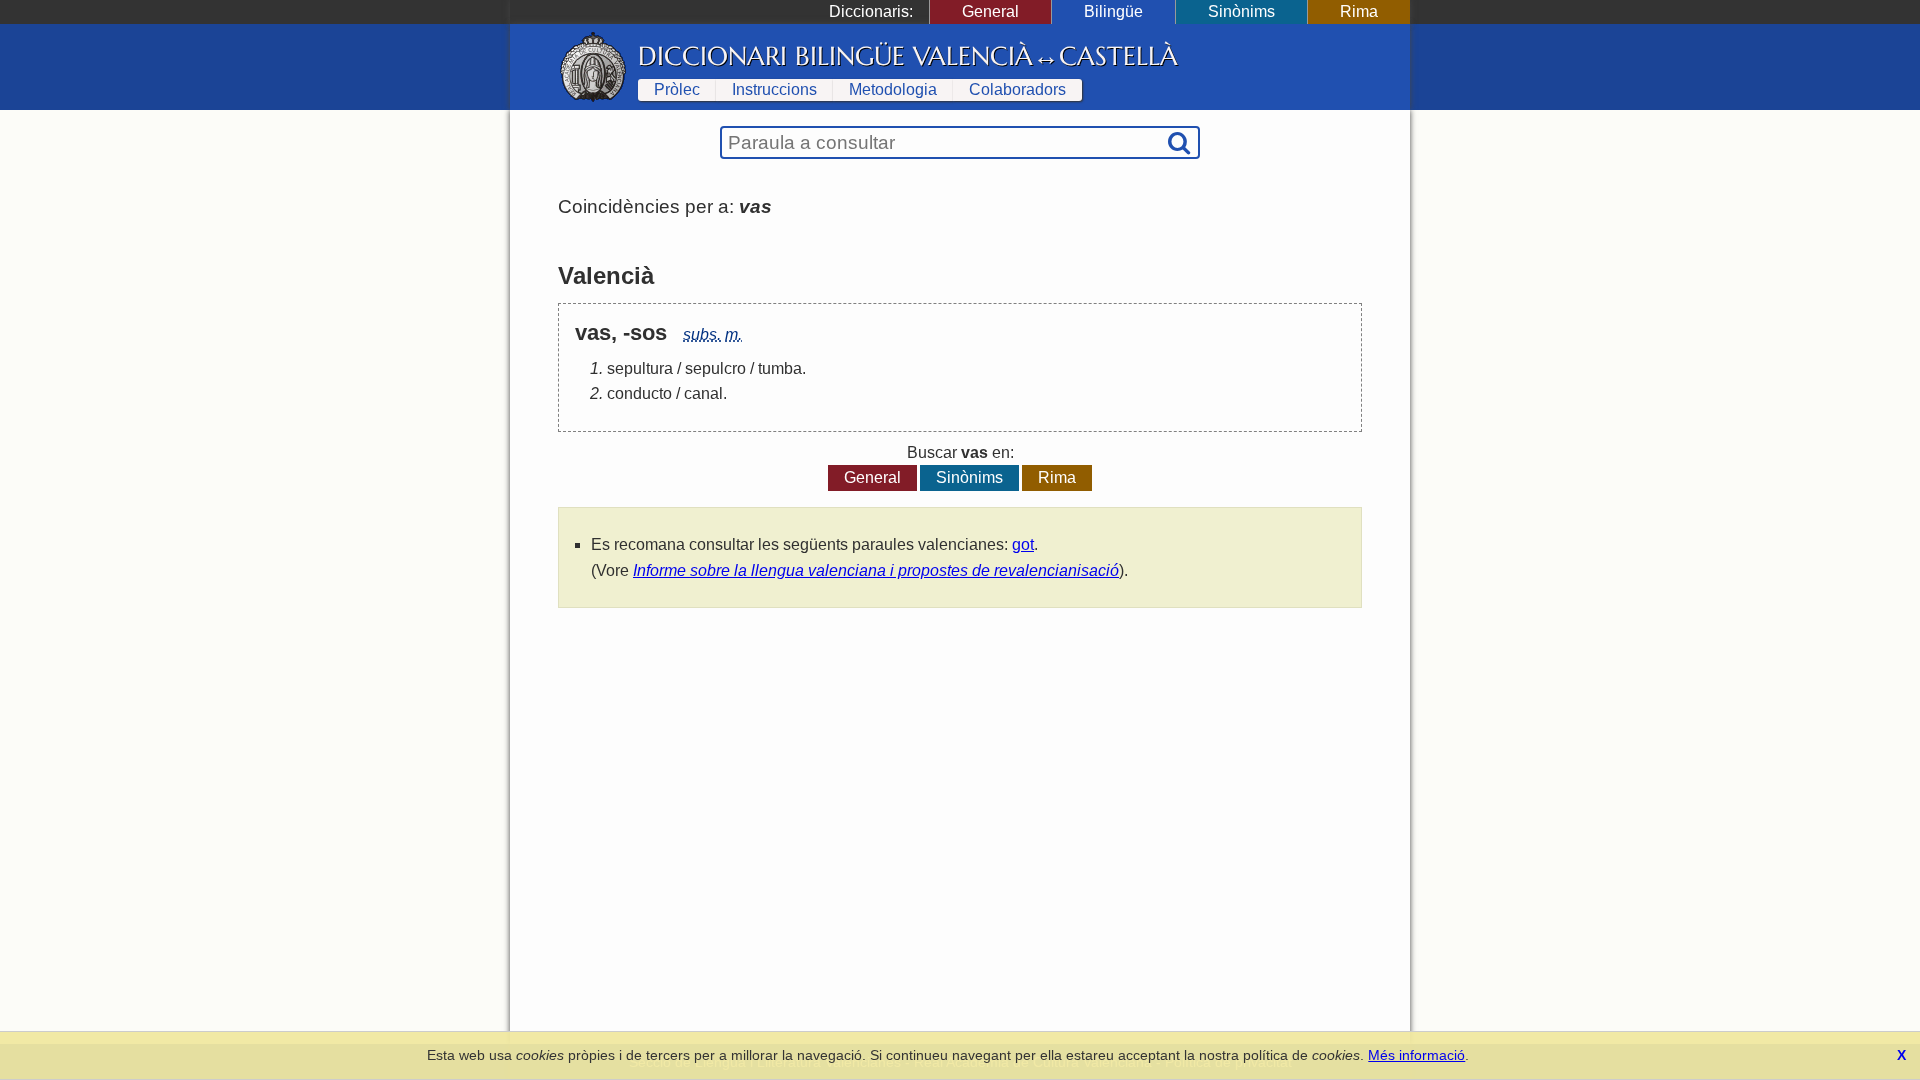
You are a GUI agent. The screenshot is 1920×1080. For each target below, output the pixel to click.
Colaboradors (1017, 89)
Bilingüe (1113, 11)
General (990, 11)
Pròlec (677, 89)
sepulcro (715, 368)
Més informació (1416, 1055)
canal (703, 393)
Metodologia (893, 89)
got (1023, 544)
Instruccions (774, 89)
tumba (780, 368)
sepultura (640, 368)
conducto (639, 393)
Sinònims (1241, 11)
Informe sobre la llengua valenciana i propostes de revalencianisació (876, 570)
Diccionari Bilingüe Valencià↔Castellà (908, 56)
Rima (1359, 11)
